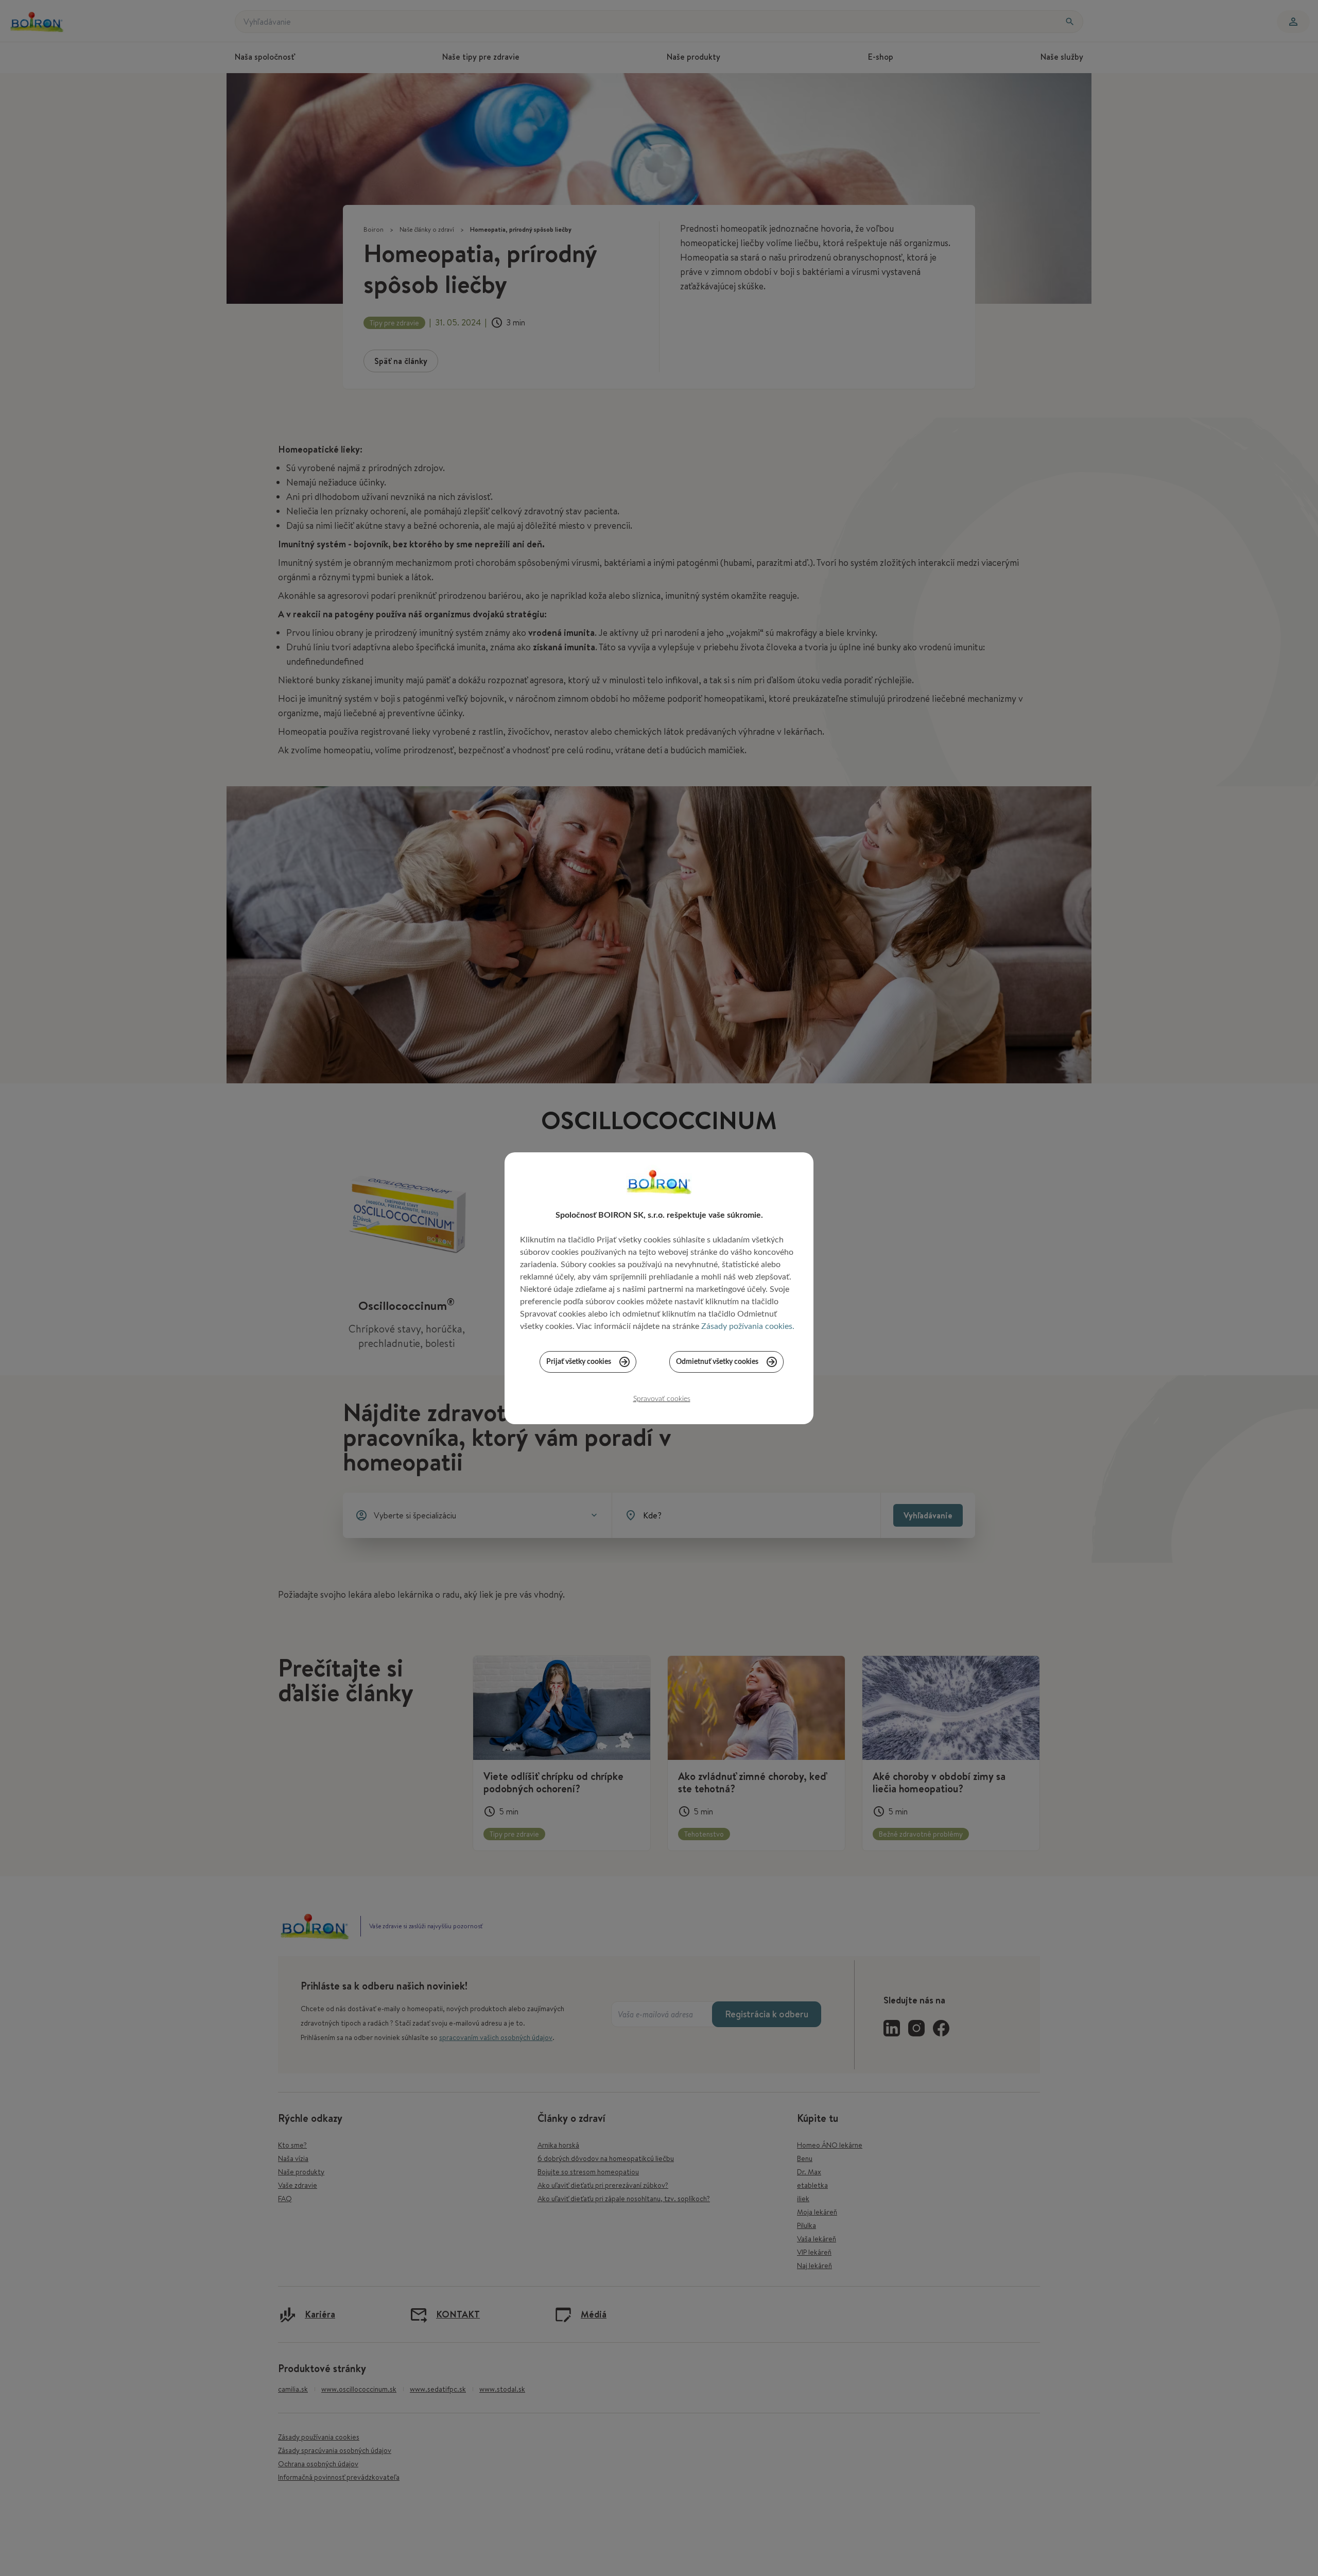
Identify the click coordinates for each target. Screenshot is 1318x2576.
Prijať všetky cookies (579, 1362)
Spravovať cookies (662, 1399)
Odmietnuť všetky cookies (717, 1362)
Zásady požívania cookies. (748, 1326)
